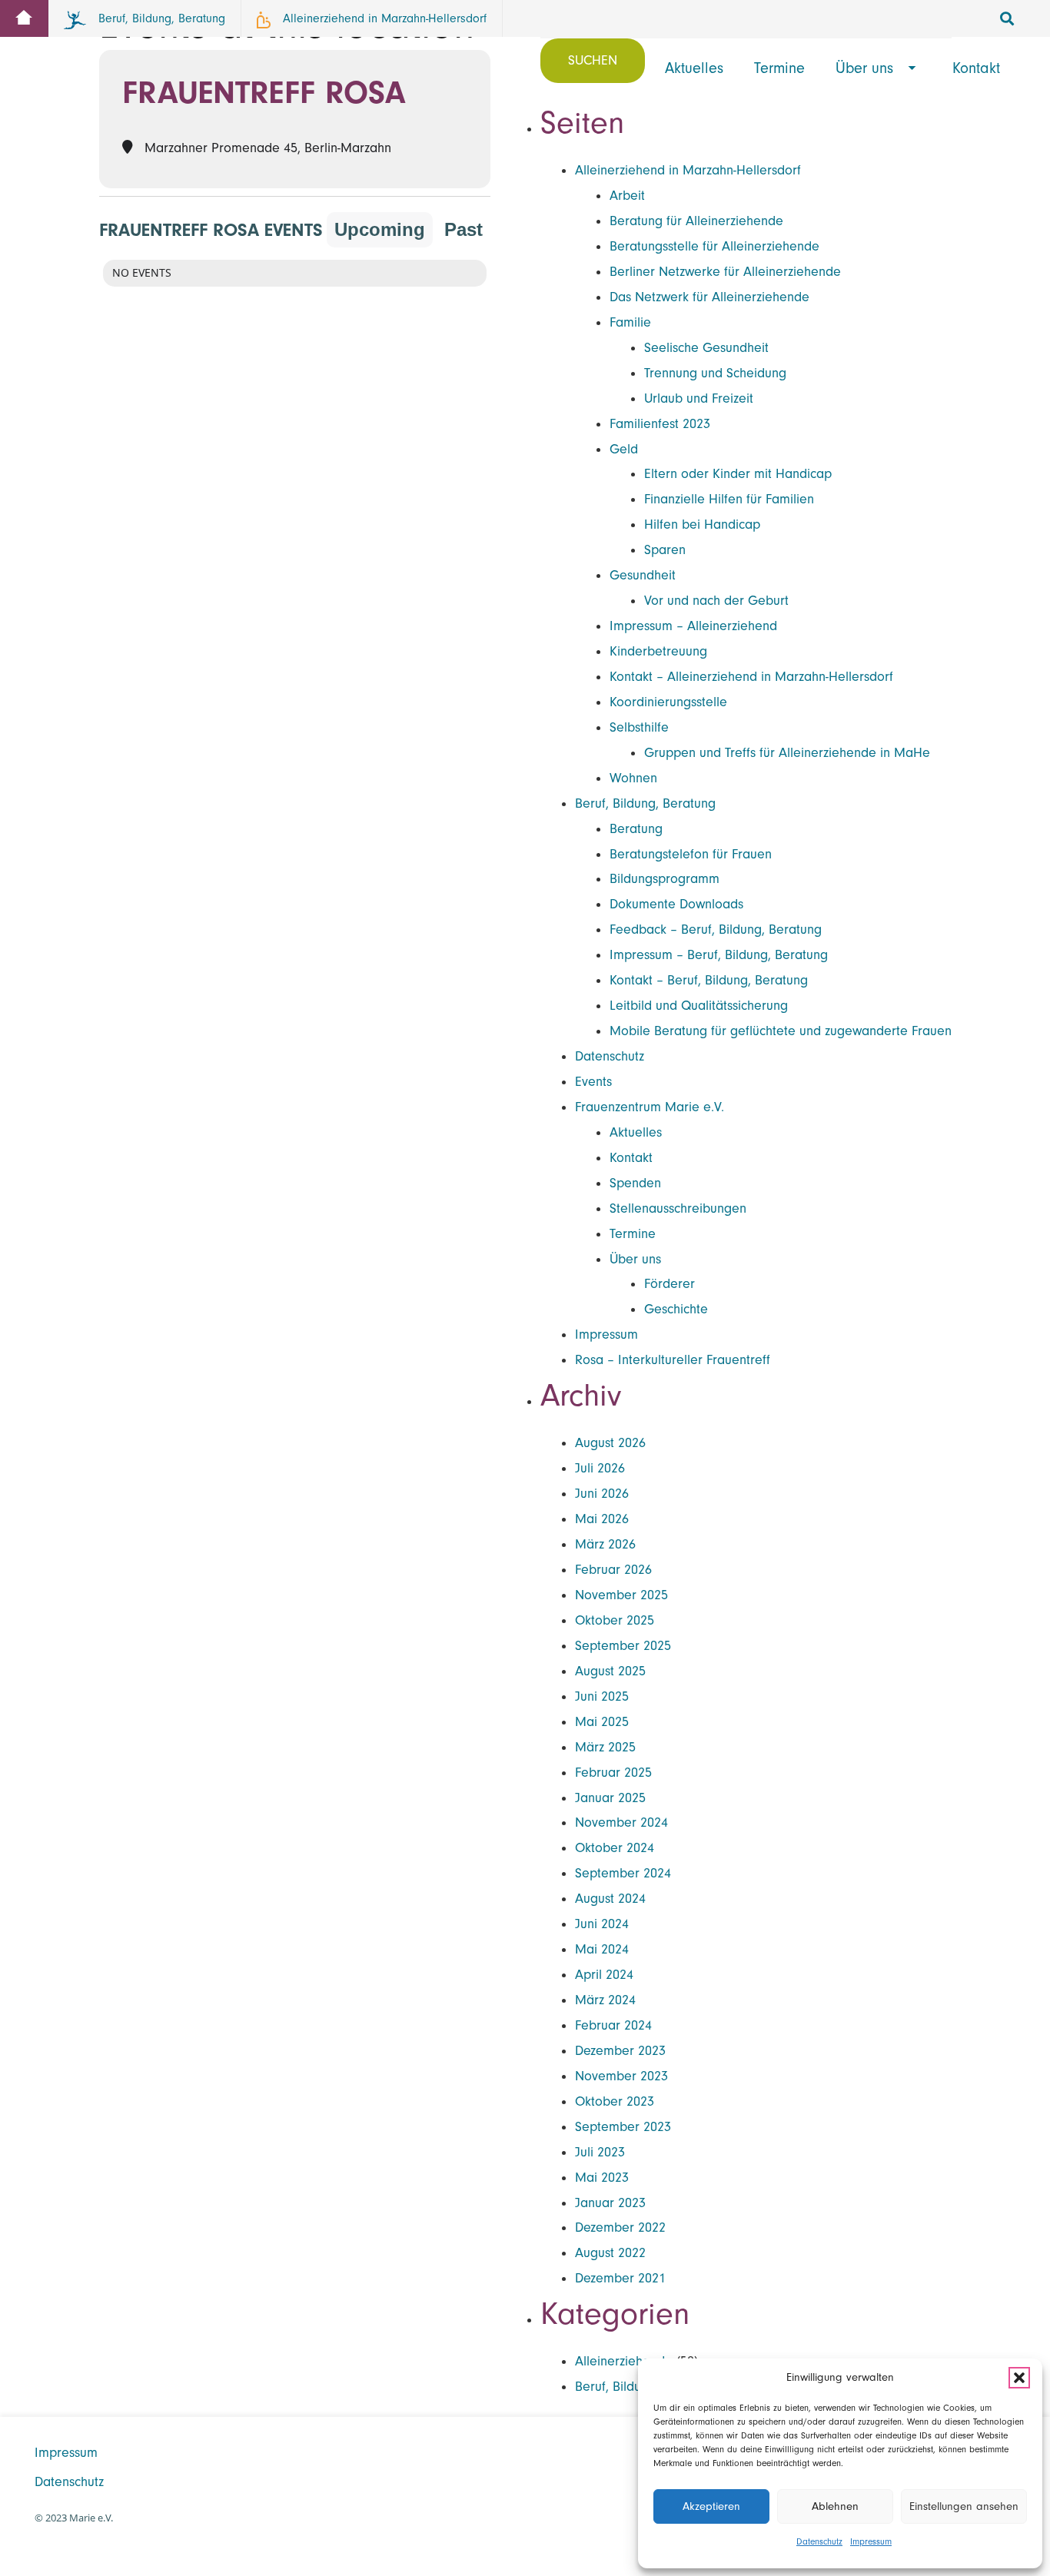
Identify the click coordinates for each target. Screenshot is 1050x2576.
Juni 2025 (602, 1696)
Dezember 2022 (620, 2227)
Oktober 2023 (615, 2101)
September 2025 (623, 1646)
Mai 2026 (602, 1519)
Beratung (636, 829)
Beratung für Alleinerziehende (696, 221)
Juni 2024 (602, 1924)
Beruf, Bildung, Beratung (645, 803)
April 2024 (604, 1975)
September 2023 (623, 2127)
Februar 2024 (613, 2025)
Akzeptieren (711, 2506)
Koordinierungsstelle (668, 702)
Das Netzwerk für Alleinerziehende (709, 297)
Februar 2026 (613, 1570)
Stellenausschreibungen (678, 1208)
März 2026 (605, 1544)
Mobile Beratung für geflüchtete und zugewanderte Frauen (781, 1031)
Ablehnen (835, 2506)
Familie (630, 322)
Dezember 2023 (620, 2051)
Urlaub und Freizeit (699, 398)
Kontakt (631, 1158)
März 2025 (605, 1747)
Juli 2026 (600, 1468)
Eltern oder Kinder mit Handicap (738, 474)
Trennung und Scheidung (715, 373)
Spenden (635, 1183)
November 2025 (621, 1595)
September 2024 (623, 1873)
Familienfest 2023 (660, 424)
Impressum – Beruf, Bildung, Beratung (719, 955)
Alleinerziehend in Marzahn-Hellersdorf (688, 170)
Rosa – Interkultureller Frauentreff (673, 1360)
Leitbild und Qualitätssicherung (699, 1006)
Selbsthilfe (639, 727)
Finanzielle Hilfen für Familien (729, 499)
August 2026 (610, 1443)
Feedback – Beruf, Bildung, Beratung (716, 929)
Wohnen (633, 778)
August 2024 (610, 1899)
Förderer (670, 1284)
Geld (624, 449)
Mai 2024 (602, 1949)
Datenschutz (819, 2541)
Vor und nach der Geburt (716, 601)
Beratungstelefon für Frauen (691, 854)
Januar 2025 (610, 1798)
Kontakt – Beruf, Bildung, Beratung (709, 980)
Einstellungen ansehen (964, 2506)
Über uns (635, 1259)
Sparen (665, 550)
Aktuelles (636, 1132)
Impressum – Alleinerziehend (693, 626)
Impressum (871, 2541)
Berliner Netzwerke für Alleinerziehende (725, 272)
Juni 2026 (602, 1494)
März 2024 (605, 2000)
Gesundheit (643, 575)
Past (464, 229)
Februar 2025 (613, 1773)
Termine (633, 1234)
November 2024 (621, 1822)
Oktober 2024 (615, 1848)
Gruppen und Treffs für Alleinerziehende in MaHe (787, 753)
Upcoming (380, 229)
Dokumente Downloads (676, 904)
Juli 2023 (600, 2152)
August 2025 (610, 1671)
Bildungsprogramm (665, 879)
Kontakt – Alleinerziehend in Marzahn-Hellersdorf (751, 677)
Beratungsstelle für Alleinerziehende (714, 246)
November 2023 (621, 2076)
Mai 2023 (602, 2178)
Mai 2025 (602, 1722)
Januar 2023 (610, 2203)
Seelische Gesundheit (706, 348)
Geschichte (676, 1309)
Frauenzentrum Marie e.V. (650, 1107)
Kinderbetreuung (658, 651)
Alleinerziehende (624, 2361)
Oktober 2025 (615, 1620)
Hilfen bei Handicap (702, 524)
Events (593, 1082)
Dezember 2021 (620, 2278)
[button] (1019, 2378)
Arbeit (627, 196)
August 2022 (610, 2253)
